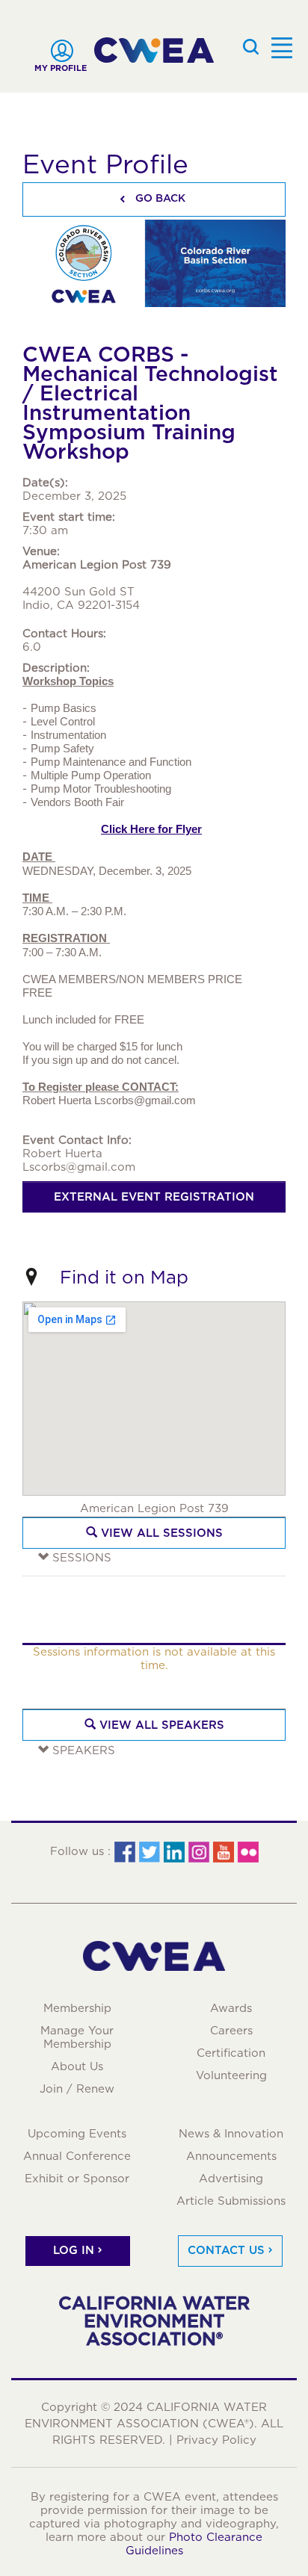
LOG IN (74, 2250)
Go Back (159, 198)
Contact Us (226, 2250)
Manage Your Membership (77, 2037)
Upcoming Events (77, 2134)
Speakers (82, 1750)
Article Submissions (231, 2201)
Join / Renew (77, 2089)
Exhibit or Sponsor (77, 2179)
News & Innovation (231, 2134)
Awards (231, 2008)
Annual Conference (77, 2156)
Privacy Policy (216, 2440)
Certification (231, 2053)
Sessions (80, 1558)
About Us (77, 2066)
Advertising (231, 2179)
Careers (231, 2031)
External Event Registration (154, 1197)
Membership (77, 2008)
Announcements (231, 2156)
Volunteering (231, 2075)
